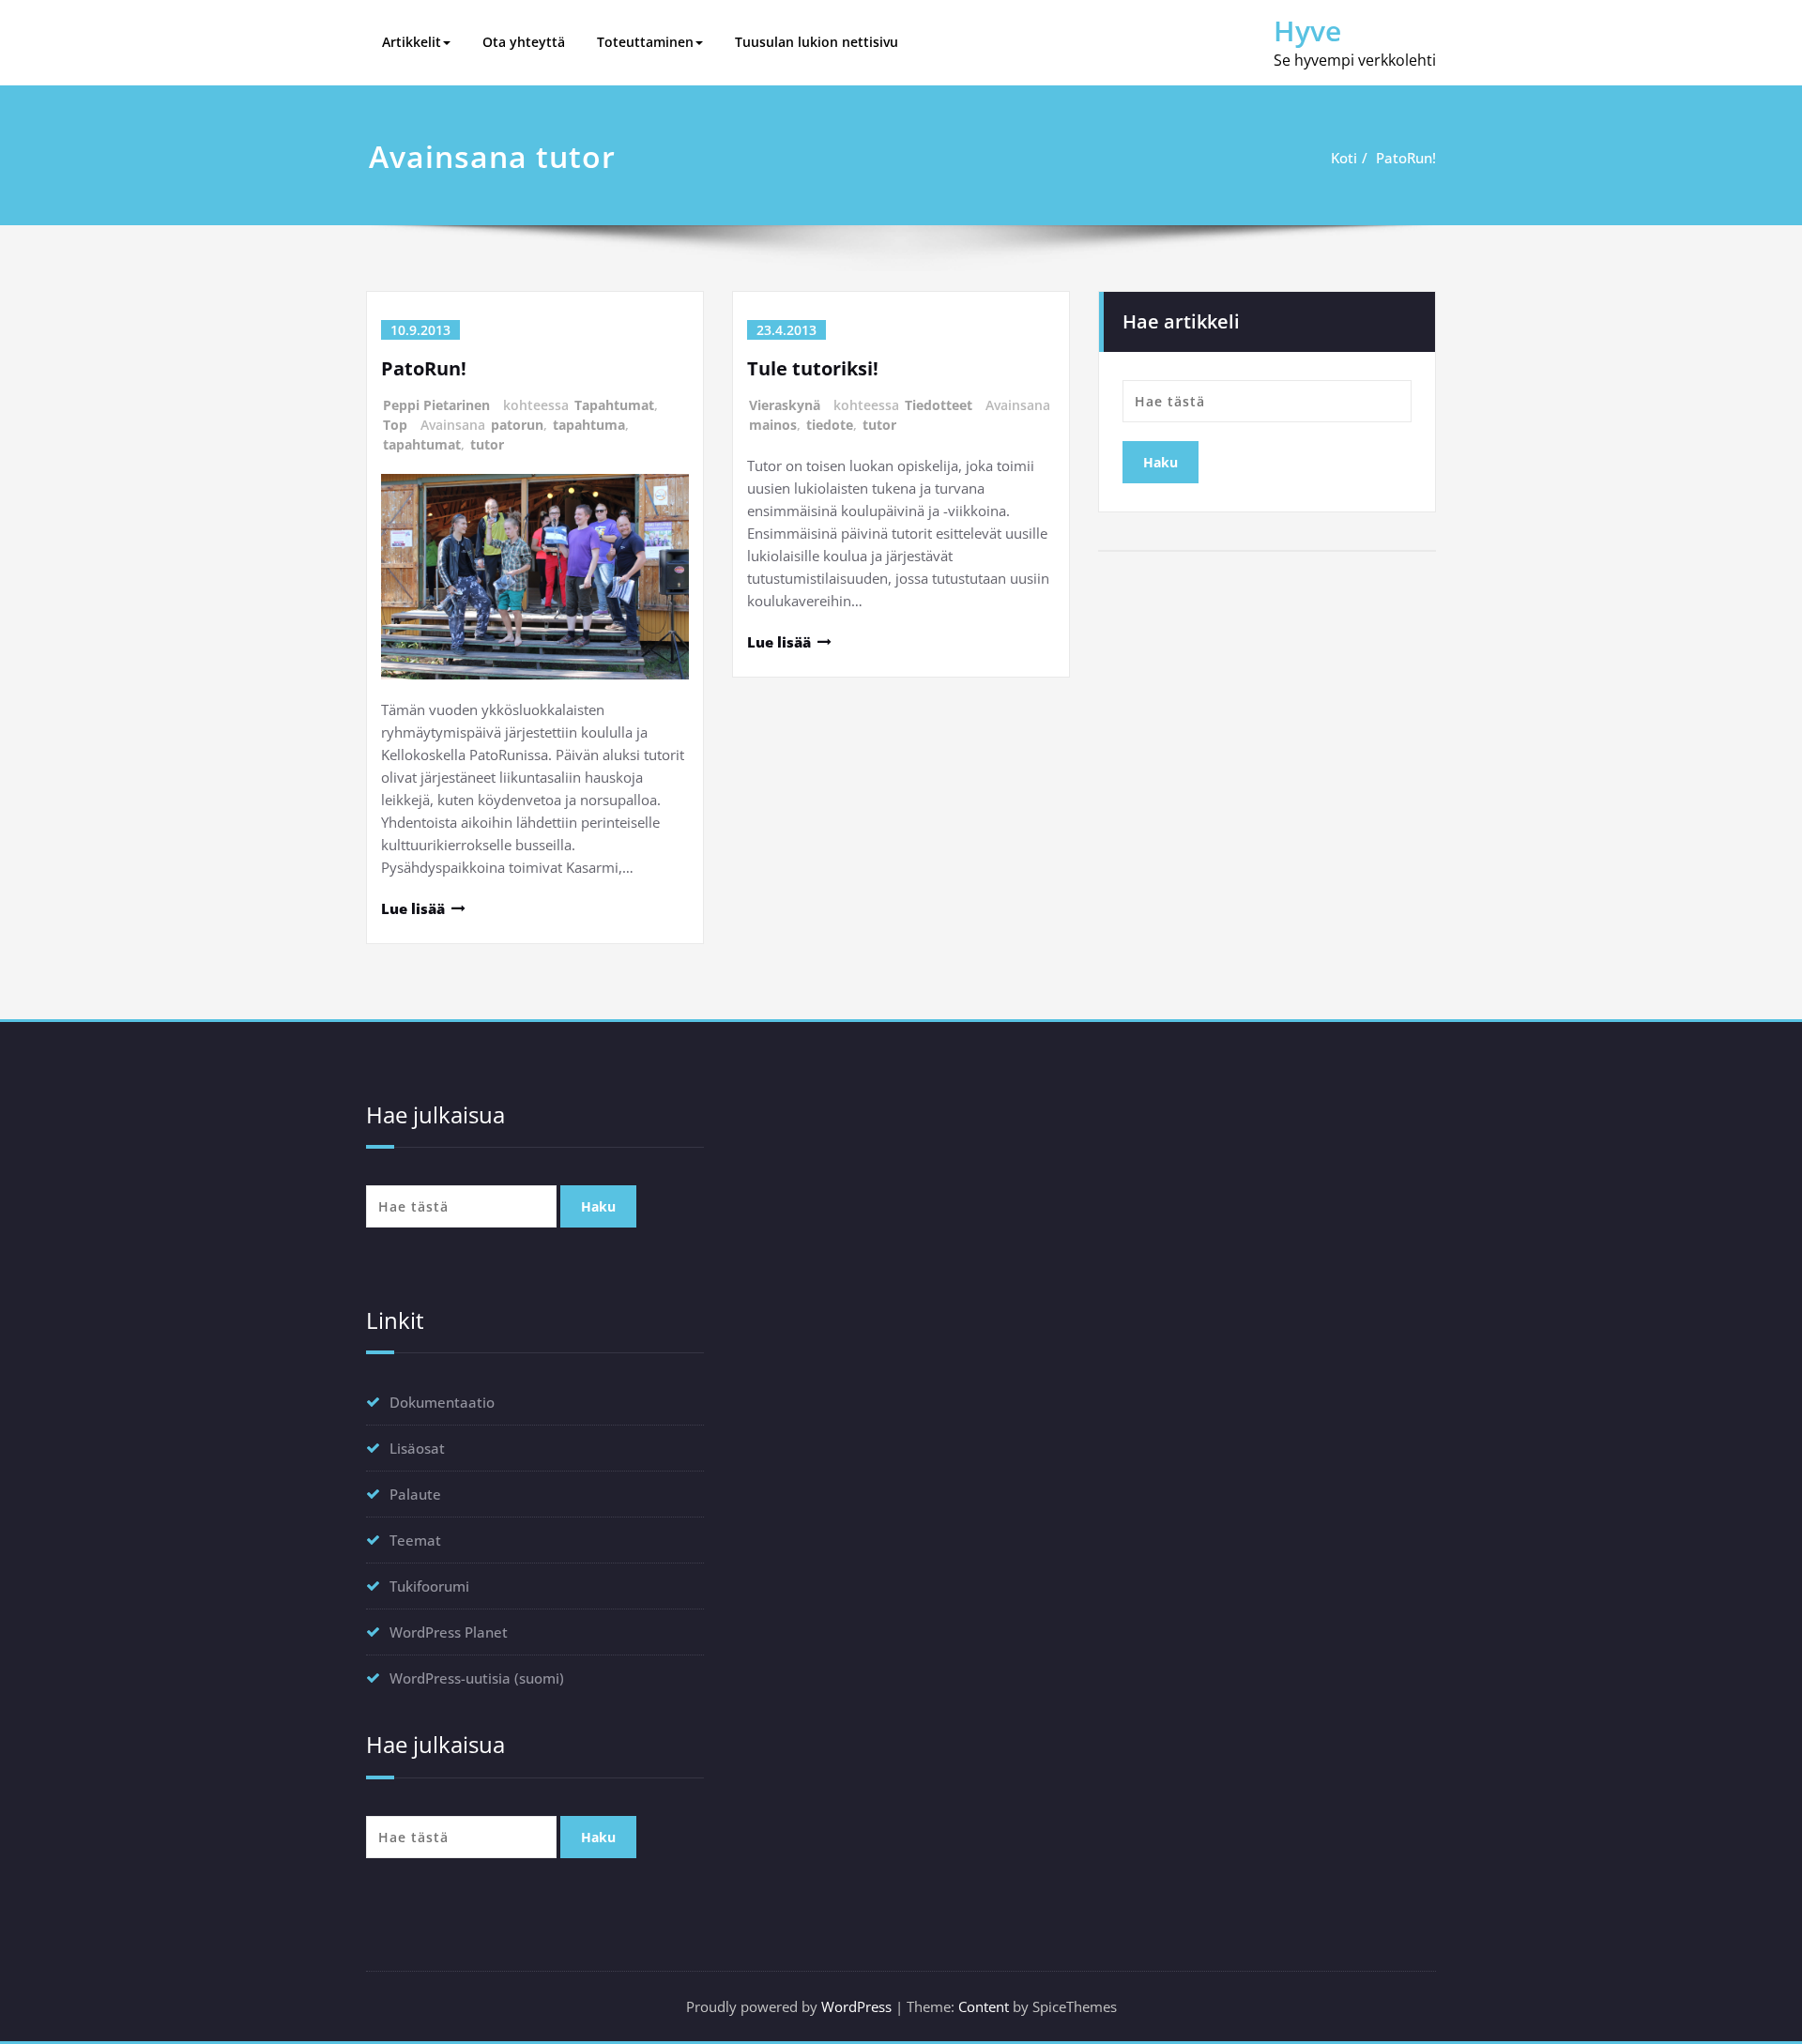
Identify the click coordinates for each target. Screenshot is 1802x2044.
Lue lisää (413, 908)
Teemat (415, 1540)
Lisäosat (417, 1448)
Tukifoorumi (429, 1586)
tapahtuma (589, 425)
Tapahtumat (614, 405)
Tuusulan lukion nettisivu (817, 42)
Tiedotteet (939, 405)
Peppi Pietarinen (436, 405)
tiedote (830, 425)
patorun (517, 425)
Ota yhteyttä (524, 42)
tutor (487, 444)
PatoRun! (1406, 158)
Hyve (1307, 31)
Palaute (415, 1494)
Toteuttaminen (645, 42)
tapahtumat (422, 444)
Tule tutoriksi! (813, 368)
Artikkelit (412, 42)
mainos (773, 425)
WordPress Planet (449, 1632)
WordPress (856, 2006)
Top (395, 425)
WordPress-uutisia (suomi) (477, 1678)
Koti (1344, 158)
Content (984, 2006)
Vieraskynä (785, 405)
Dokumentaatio (442, 1402)
